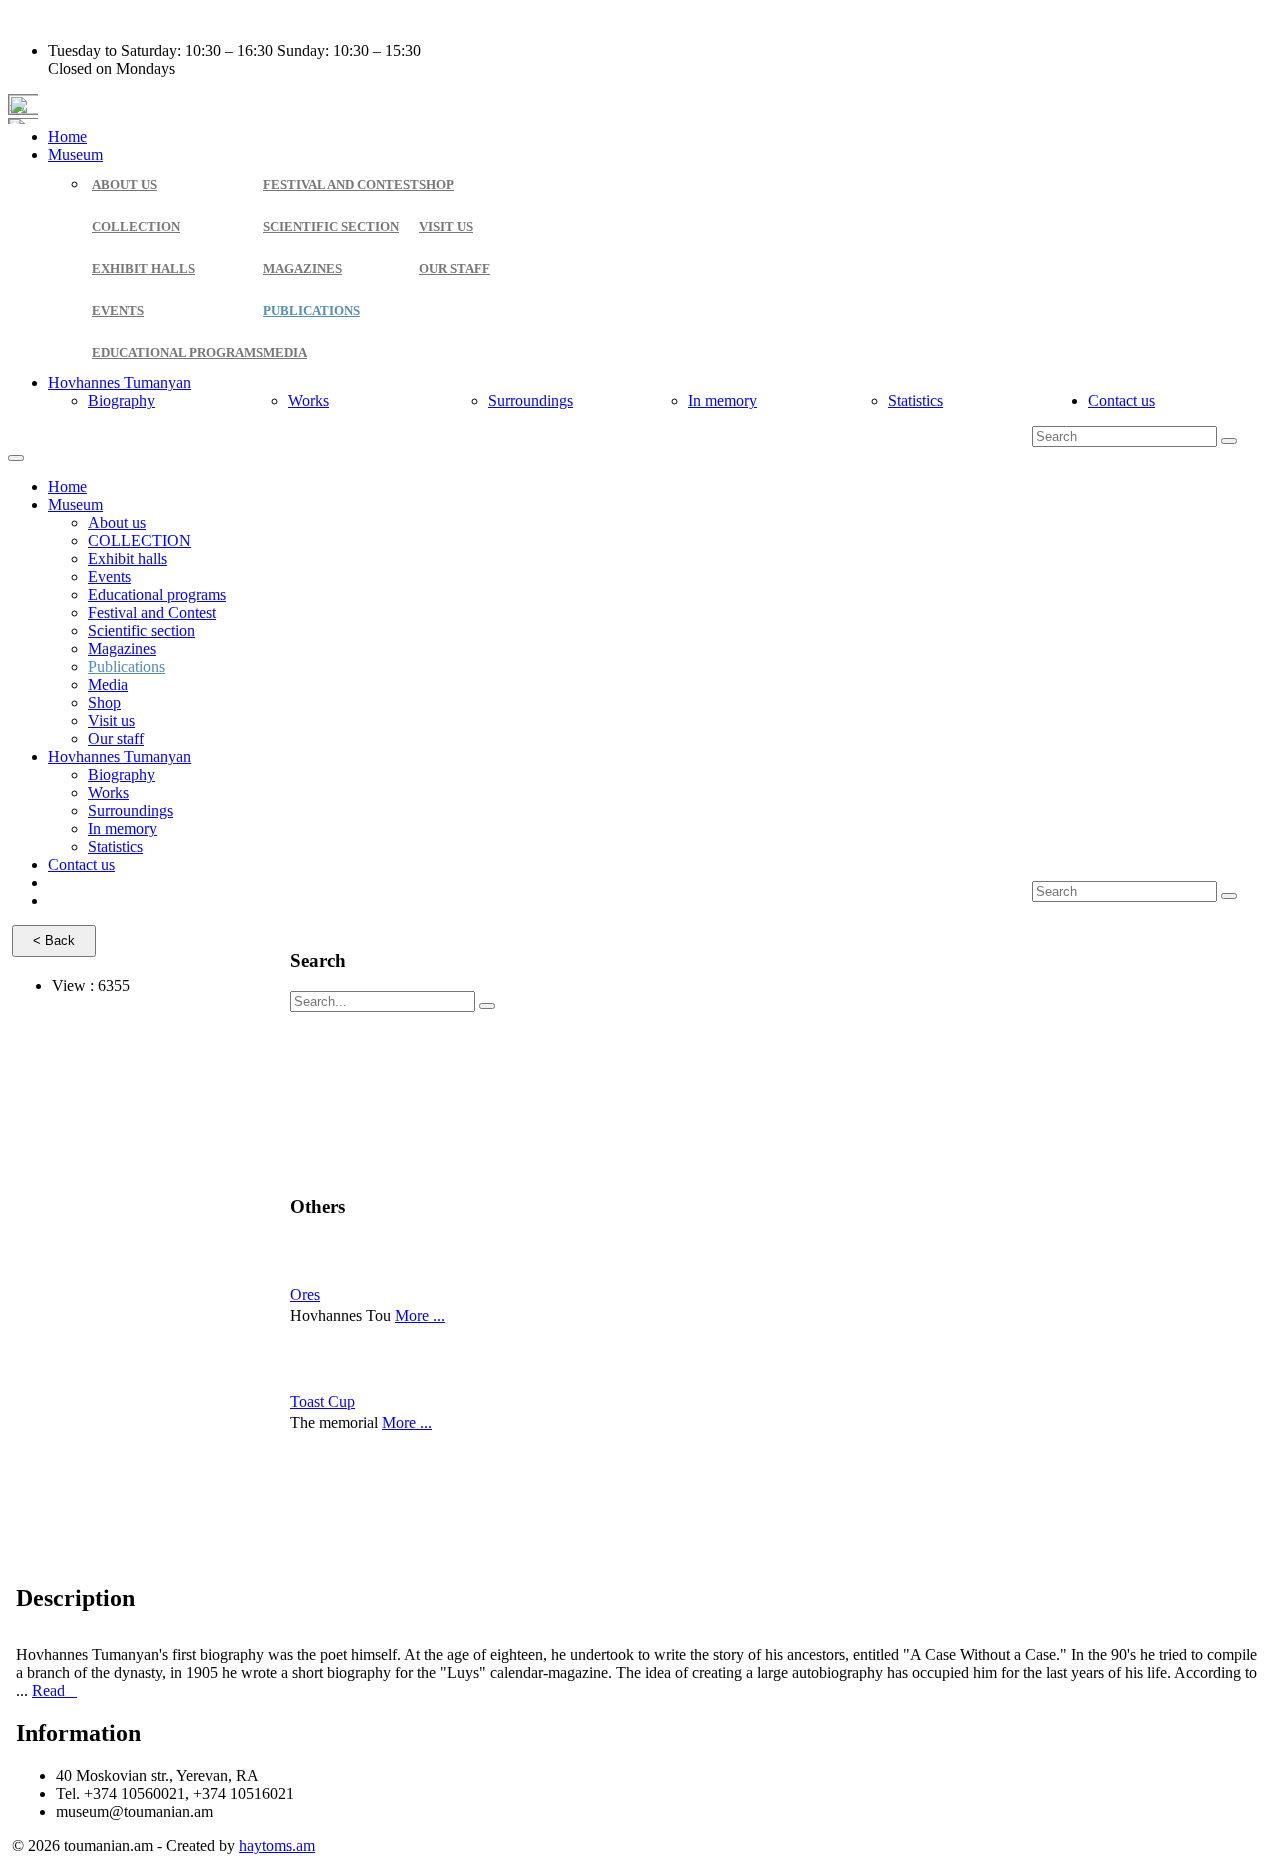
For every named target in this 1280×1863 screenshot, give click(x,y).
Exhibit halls (143, 268)
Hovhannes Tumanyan (119, 382)
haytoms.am (277, 1845)
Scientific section (331, 226)
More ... (420, 1315)
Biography (121, 400)
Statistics (915, 400)
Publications (311, 310)
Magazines (302, 268)
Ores (305, 1294)
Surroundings (530, 400)
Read (54, 1690)
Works (308, 400)
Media (285, 352)
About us (124, 184)
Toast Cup (322, 1401)
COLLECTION (136, 226)
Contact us (1121, 400)
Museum (75, 154)
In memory (722, 400)
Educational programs (177, 352)
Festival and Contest (341, 184)
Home (67, 136)
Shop (436, 184)
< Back (54, 940)
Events (118, 310)
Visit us (446, 226)
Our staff (454, 268)
